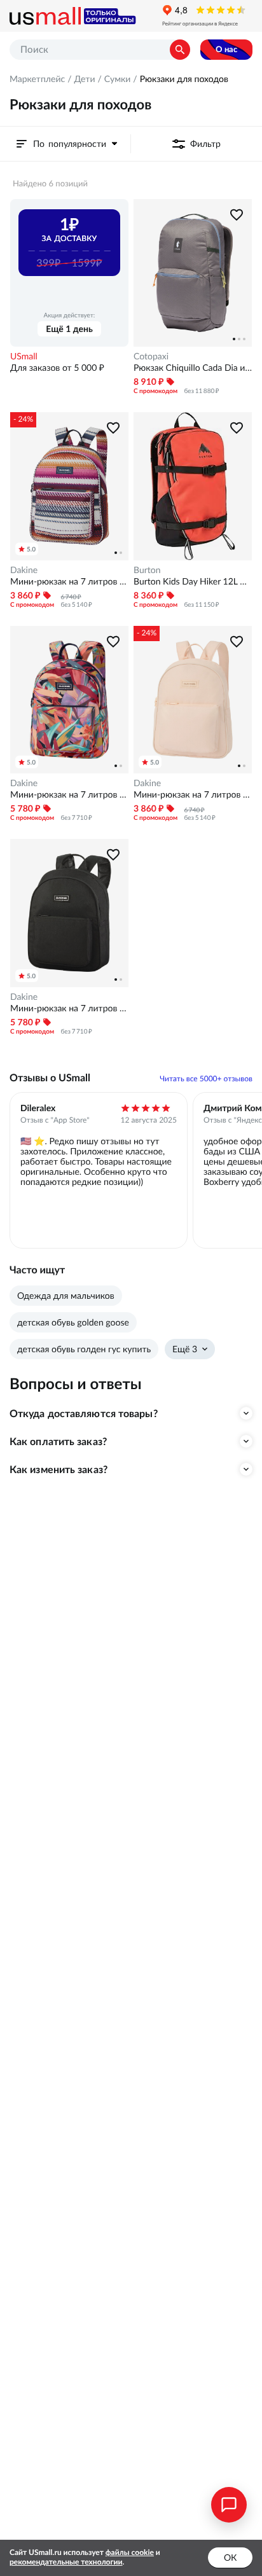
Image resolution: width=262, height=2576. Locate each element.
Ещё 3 (185, 1349)
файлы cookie (130, 2553)
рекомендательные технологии (66, 2562)
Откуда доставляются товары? (84, 1413)
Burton (147, 570)
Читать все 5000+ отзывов (206, 1079)
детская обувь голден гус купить (84, 1349)
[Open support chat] (229, 2505)
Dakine (24, 570)
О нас (226, 49)
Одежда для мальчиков (66, 1296)
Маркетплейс (37, 79)
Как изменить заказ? (59, 1469)
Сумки (118, 79)
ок (230, 2558)
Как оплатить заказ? (58, 1441)
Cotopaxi (151, 356)
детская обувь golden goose (73, 1322)
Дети (84, 79)
